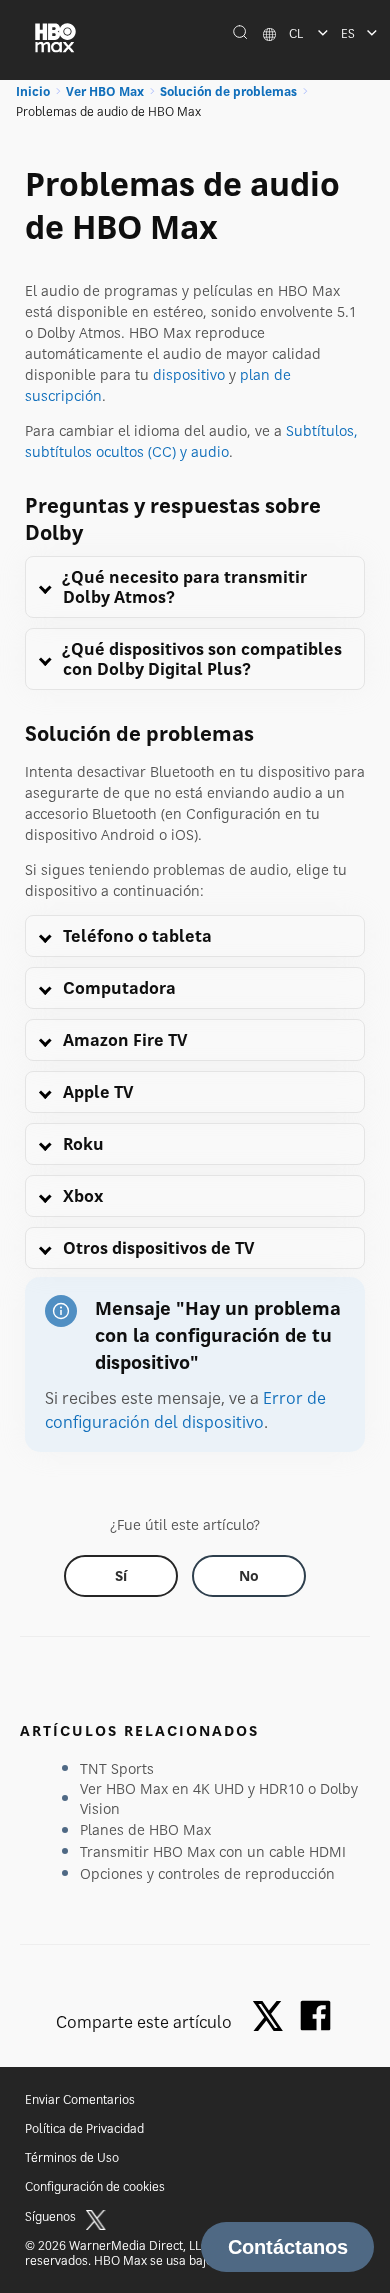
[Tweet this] (273, 2017)
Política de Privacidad (84, 2128)
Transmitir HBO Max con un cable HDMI (213, 1851)
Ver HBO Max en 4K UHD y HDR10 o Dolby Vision (219, 1798)
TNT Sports (117, 1768)
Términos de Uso (72, 2157)
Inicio (33, 91)
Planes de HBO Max (145, 1829)
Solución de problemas (228, 91)
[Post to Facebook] (315, 2015)
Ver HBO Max (105, 91)
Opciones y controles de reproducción (207, 1873)
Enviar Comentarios (80, 2099)
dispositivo (189, 374)
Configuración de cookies (95, 2186)
